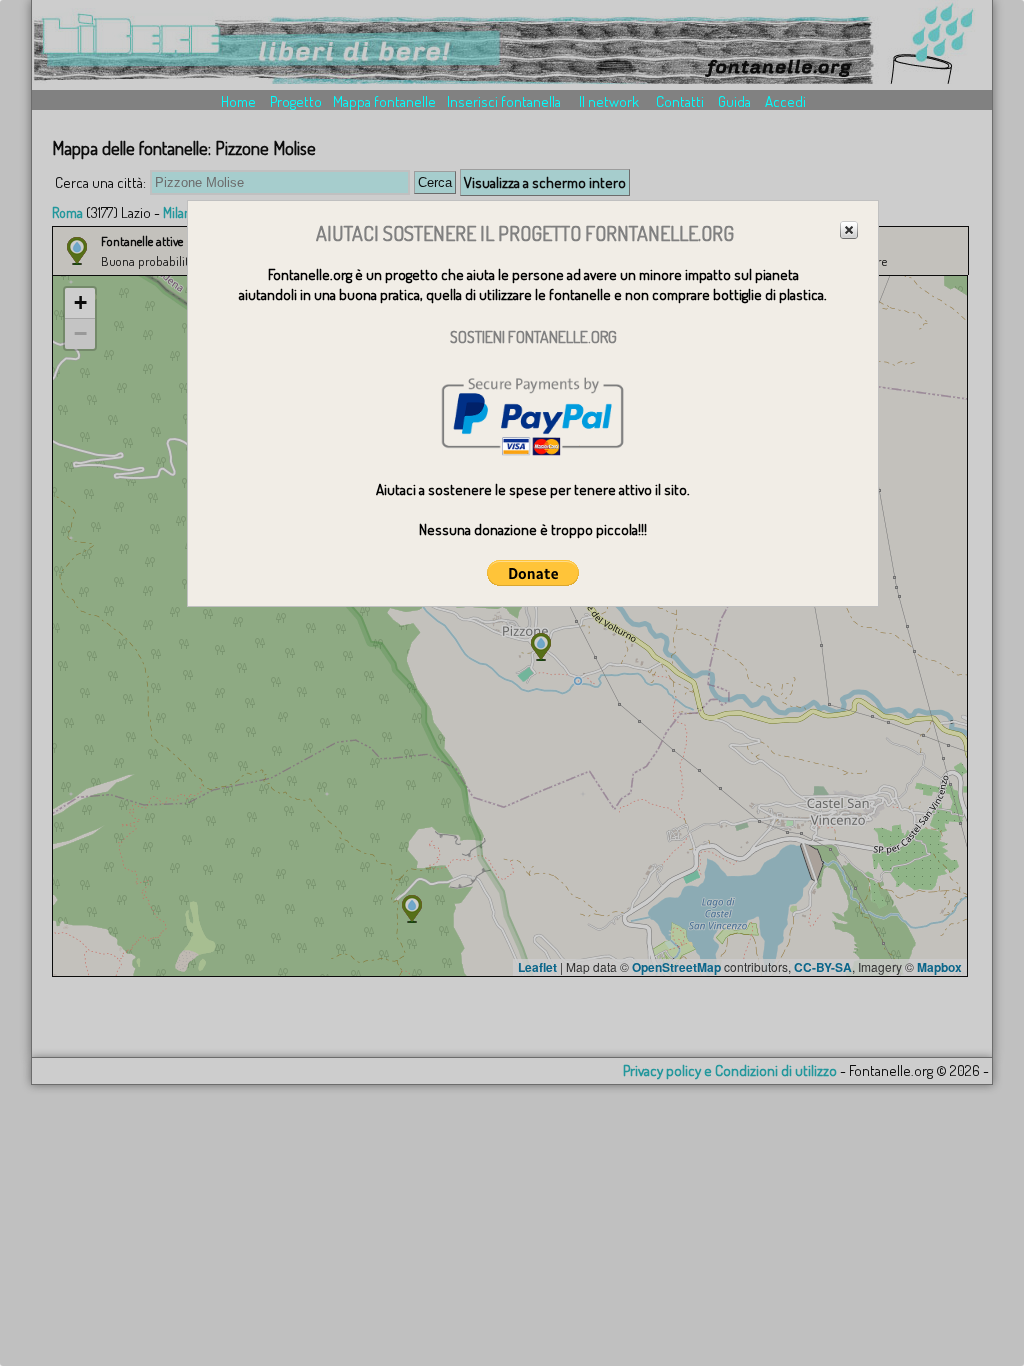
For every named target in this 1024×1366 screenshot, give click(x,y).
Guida (734, 101)
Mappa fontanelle (384, 101)
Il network (609, 101)
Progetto (296, 101)
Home (238, 101)
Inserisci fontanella (504, 101)
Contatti (680, 101)
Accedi (785, 101)
